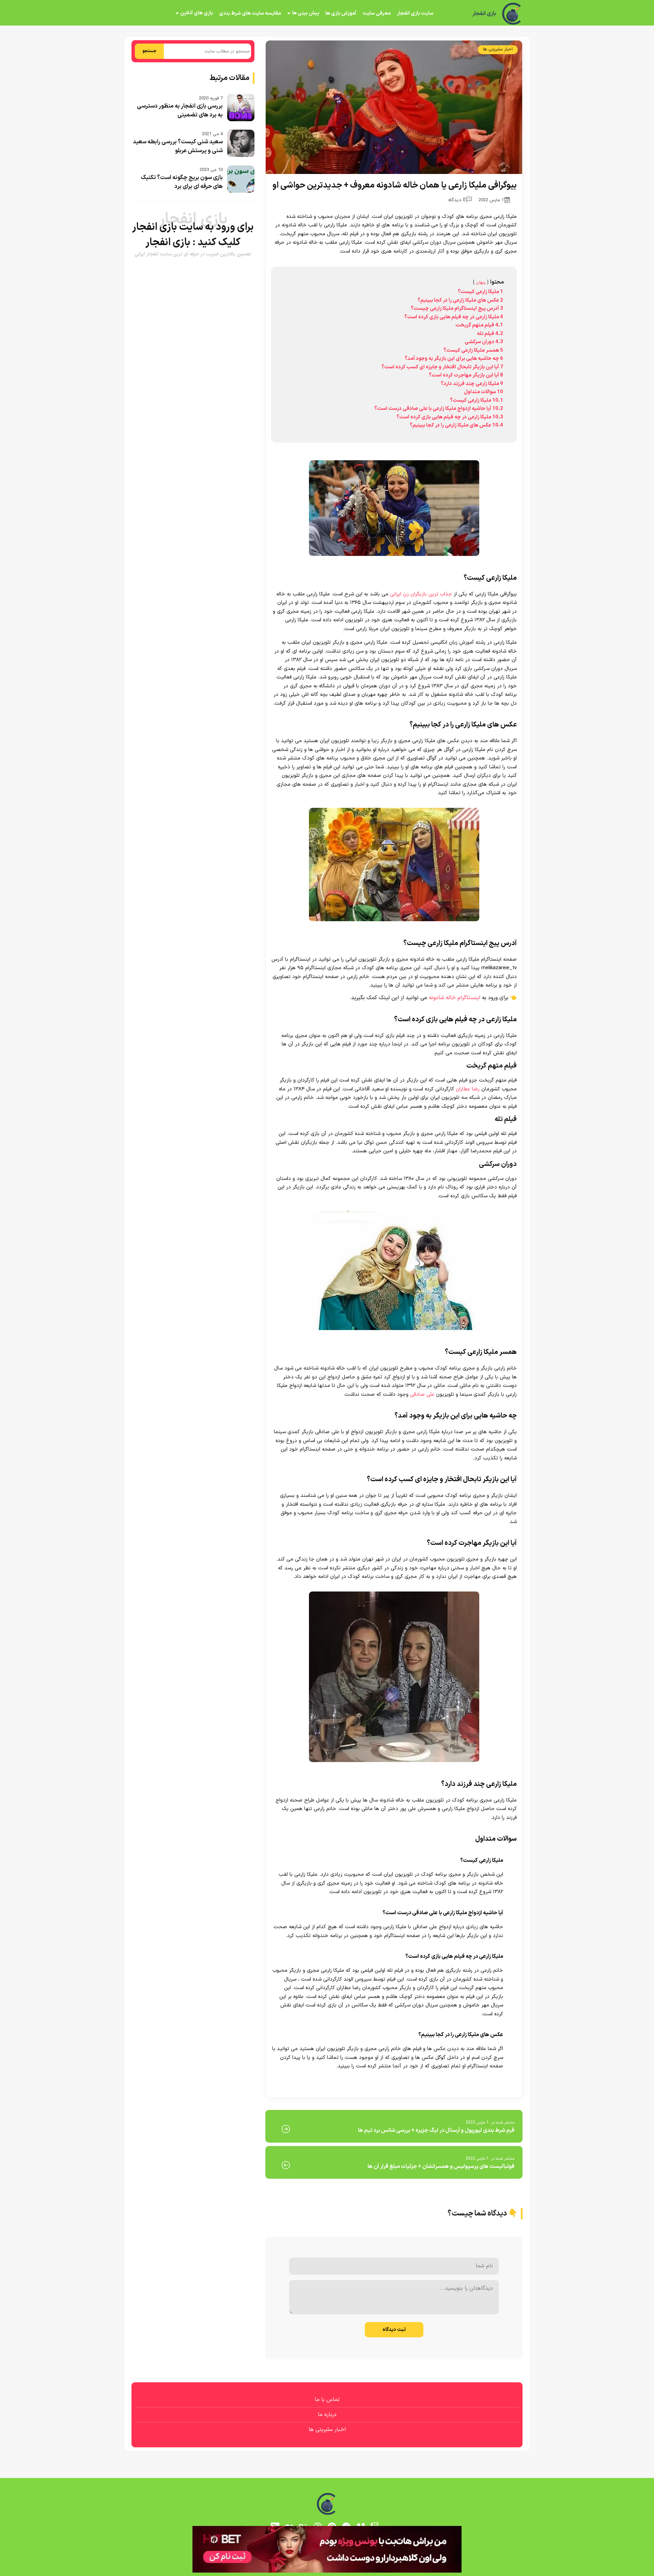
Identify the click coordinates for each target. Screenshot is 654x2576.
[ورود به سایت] (327, 1263)
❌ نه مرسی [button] (327, 1331)
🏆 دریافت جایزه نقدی (327, 1313)
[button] (327, 1288)
